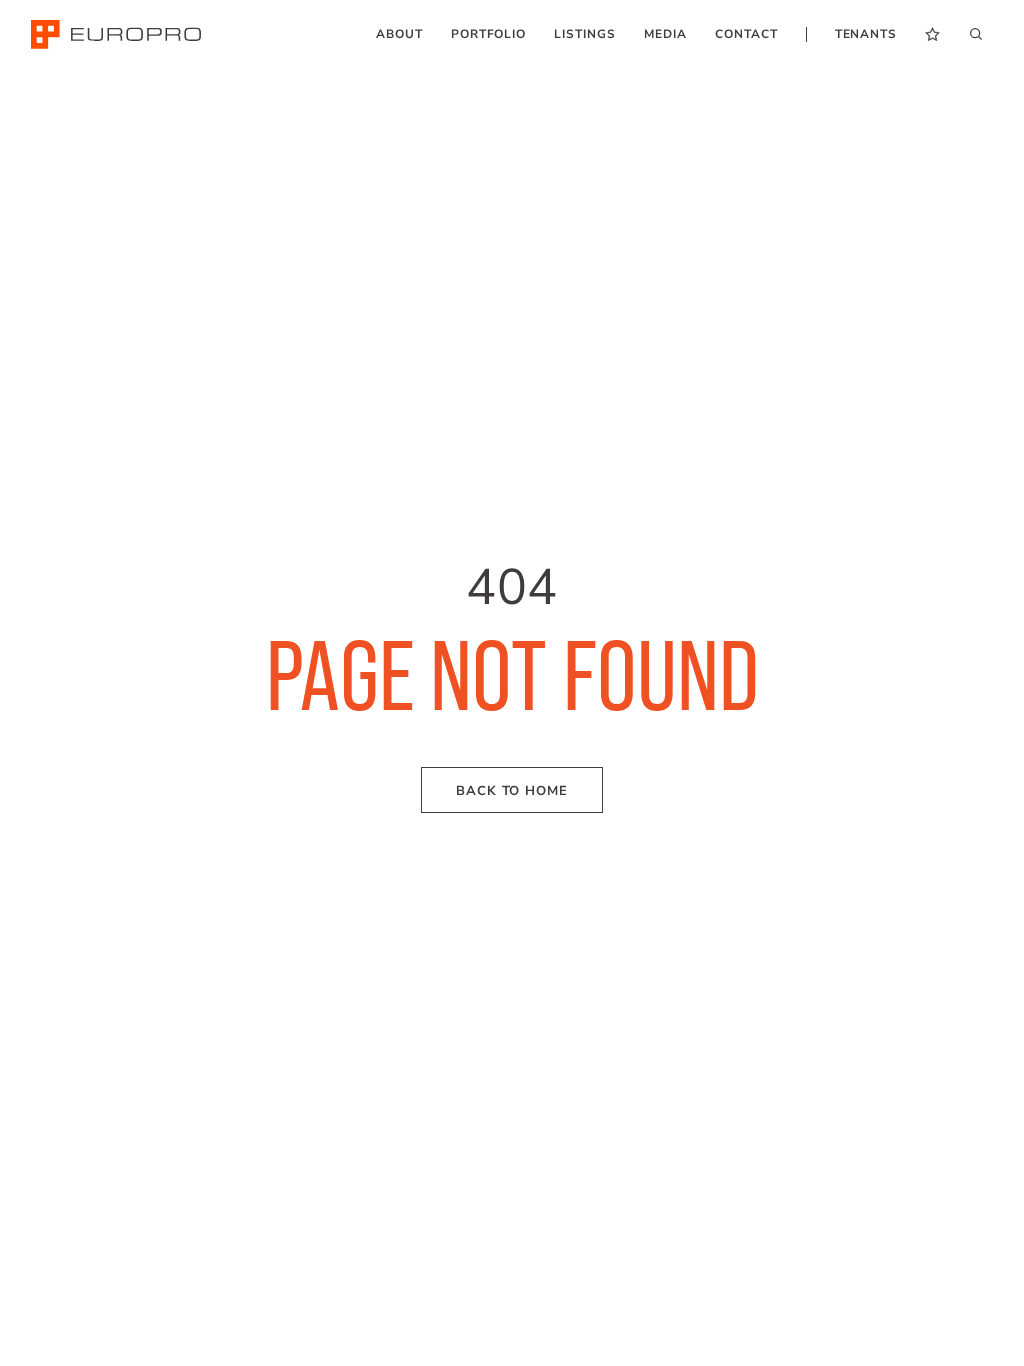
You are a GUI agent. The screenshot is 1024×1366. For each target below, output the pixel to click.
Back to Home (512, 791)
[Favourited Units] (932, 34)
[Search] (975, 33)
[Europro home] (116, 34)
